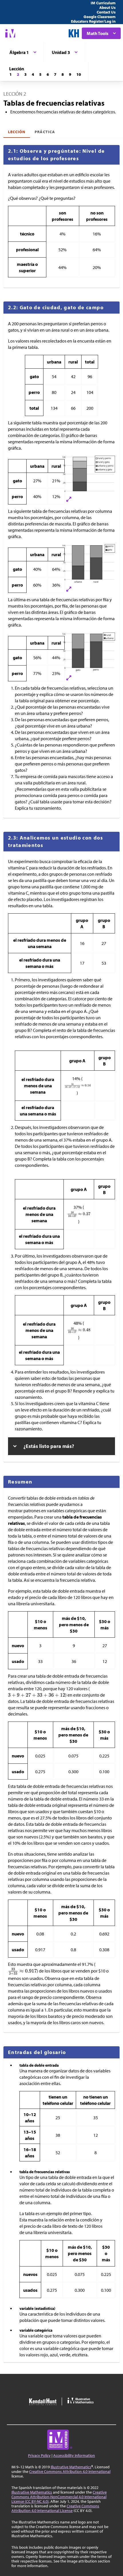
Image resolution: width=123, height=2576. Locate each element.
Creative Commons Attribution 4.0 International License (55, 2508)
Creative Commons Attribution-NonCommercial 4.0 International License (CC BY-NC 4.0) (59, 2497)
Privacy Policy (39, 2455)
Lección (17, 132)
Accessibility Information (74, 2455)
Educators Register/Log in (93, 21)
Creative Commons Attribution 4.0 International (70, 2471)
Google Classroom (100, 17)
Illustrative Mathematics (71, 2467)
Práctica (45, 132)
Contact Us (106, 12)
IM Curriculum (103, 3)
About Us (107, 7)
